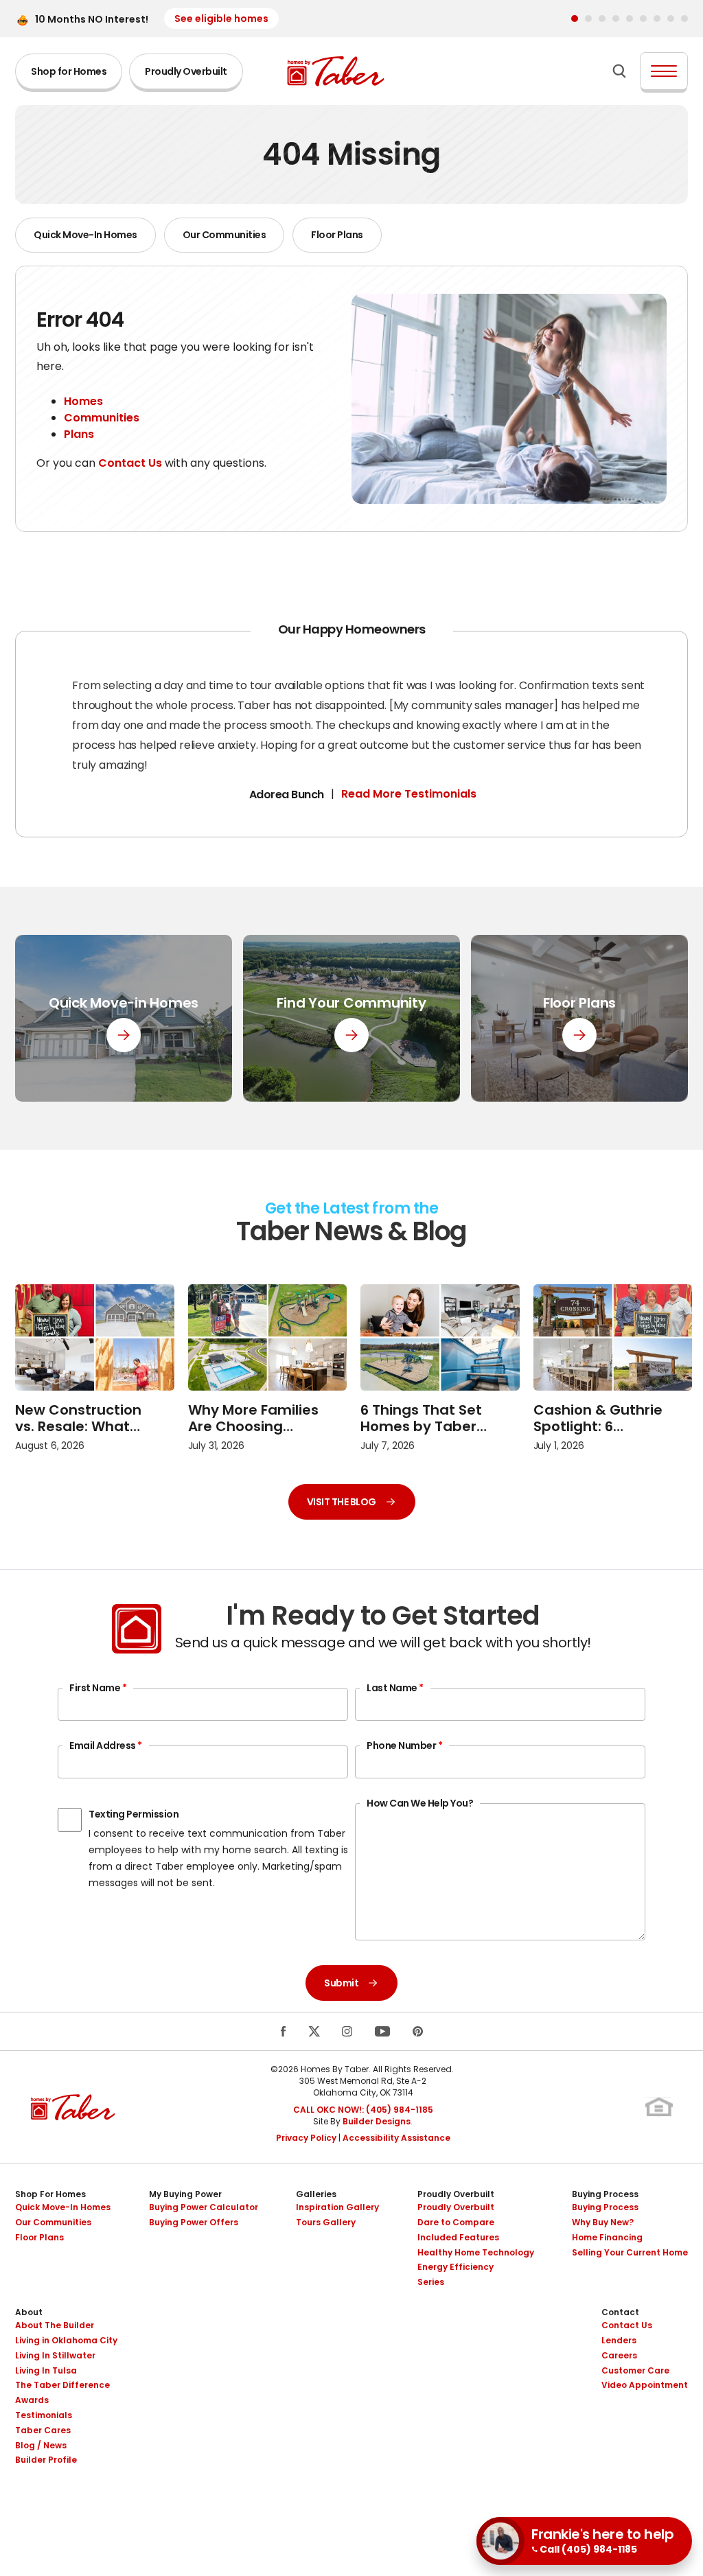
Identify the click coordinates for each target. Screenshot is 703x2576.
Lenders (619, 2340)
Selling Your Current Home (630, 2252)
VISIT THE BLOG (342, 1502)
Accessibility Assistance (396, 2138)
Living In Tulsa (46, 2370)
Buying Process (605, 2194)
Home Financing (607, 2237)
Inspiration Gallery (337, 2207)
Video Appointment (645, 2385)
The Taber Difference (62, 2385)
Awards (32, 2400)
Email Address (106, 1745)
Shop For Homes (50, 2194)
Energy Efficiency (456, 2267)
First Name (98, 1688)
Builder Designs (377, 2121)
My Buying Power (185, 2194)
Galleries (316, 2194)
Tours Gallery (326, 2222)
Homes (83, 401)
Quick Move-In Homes (85, 235)
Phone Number (404, 1745)
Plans (79, 434)
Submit (341, 1983)
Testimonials (44, 2415)
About (29, 2312)
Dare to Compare (456, 2222)
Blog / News (41, 2445)
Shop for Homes (69, 71)
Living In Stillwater (55, 2355)
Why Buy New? (603, 2222)
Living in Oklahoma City (66, 2340)
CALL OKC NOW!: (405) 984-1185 (363, 2110)
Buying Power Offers (194, 2222)
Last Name (395, 1688)
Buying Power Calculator (204, 2207)
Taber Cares (43, 2430)
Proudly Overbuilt (186, 71)
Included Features (458, 2237)
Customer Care (635, 2370)
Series (431, 2282)
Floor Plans (337, 235)
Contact (620, 2312)
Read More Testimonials (409, 794)
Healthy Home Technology (476, 2252)
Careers (619, 2355)
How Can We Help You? (420, 1803)
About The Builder (55, 2325)
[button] (575, 19)
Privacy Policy (306, 2138)
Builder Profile (46, 2460)
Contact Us (130, 463)
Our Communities (224, 235)
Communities (102, 418)
